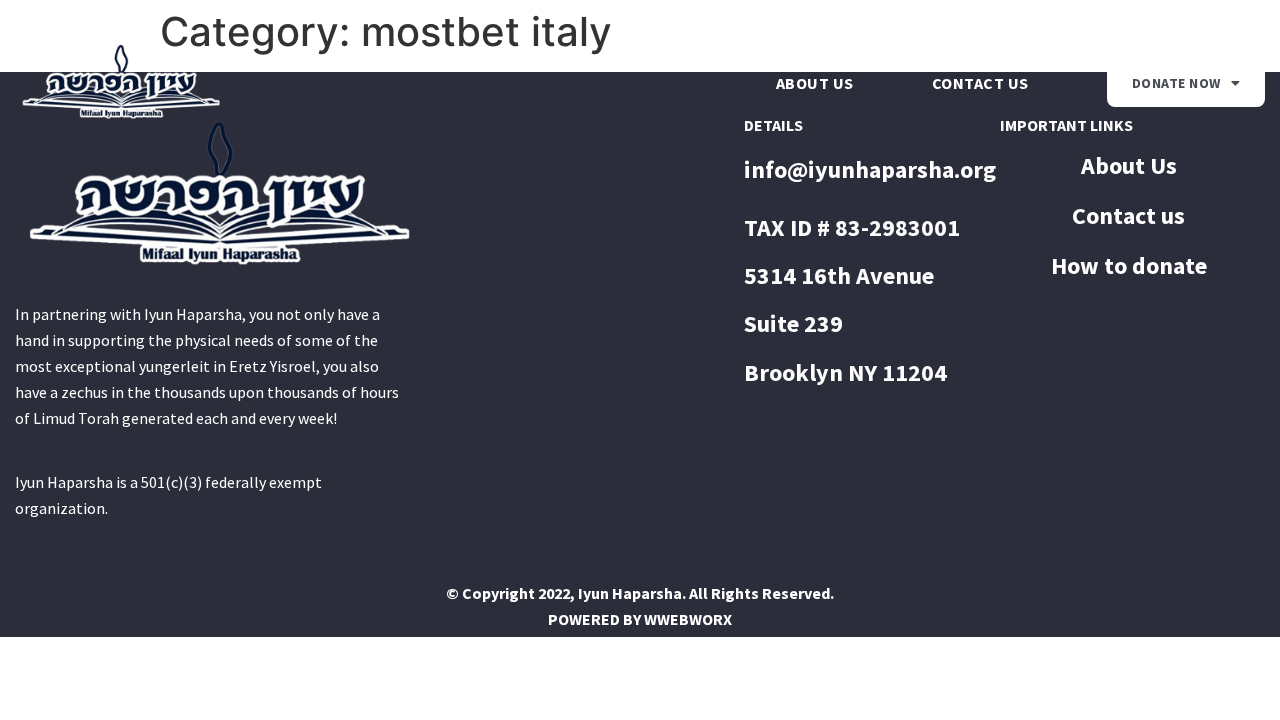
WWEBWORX (688, 619)
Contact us (980, 83)
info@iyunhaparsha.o (858, 169)
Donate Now (1176, 83)
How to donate (1129, 266)
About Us (815, 83)
